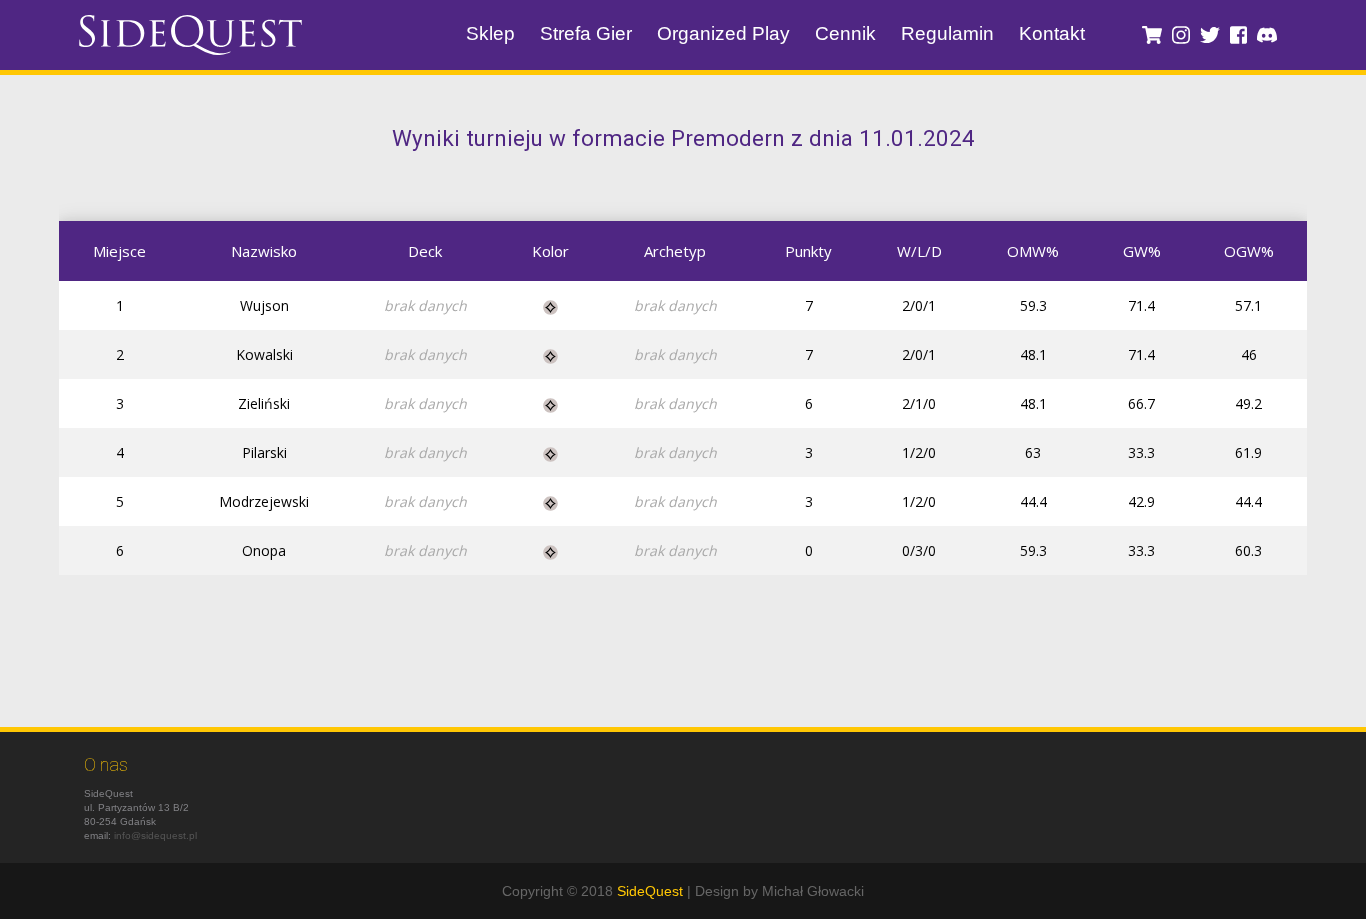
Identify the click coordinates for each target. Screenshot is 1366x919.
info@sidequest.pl (155, 835)
